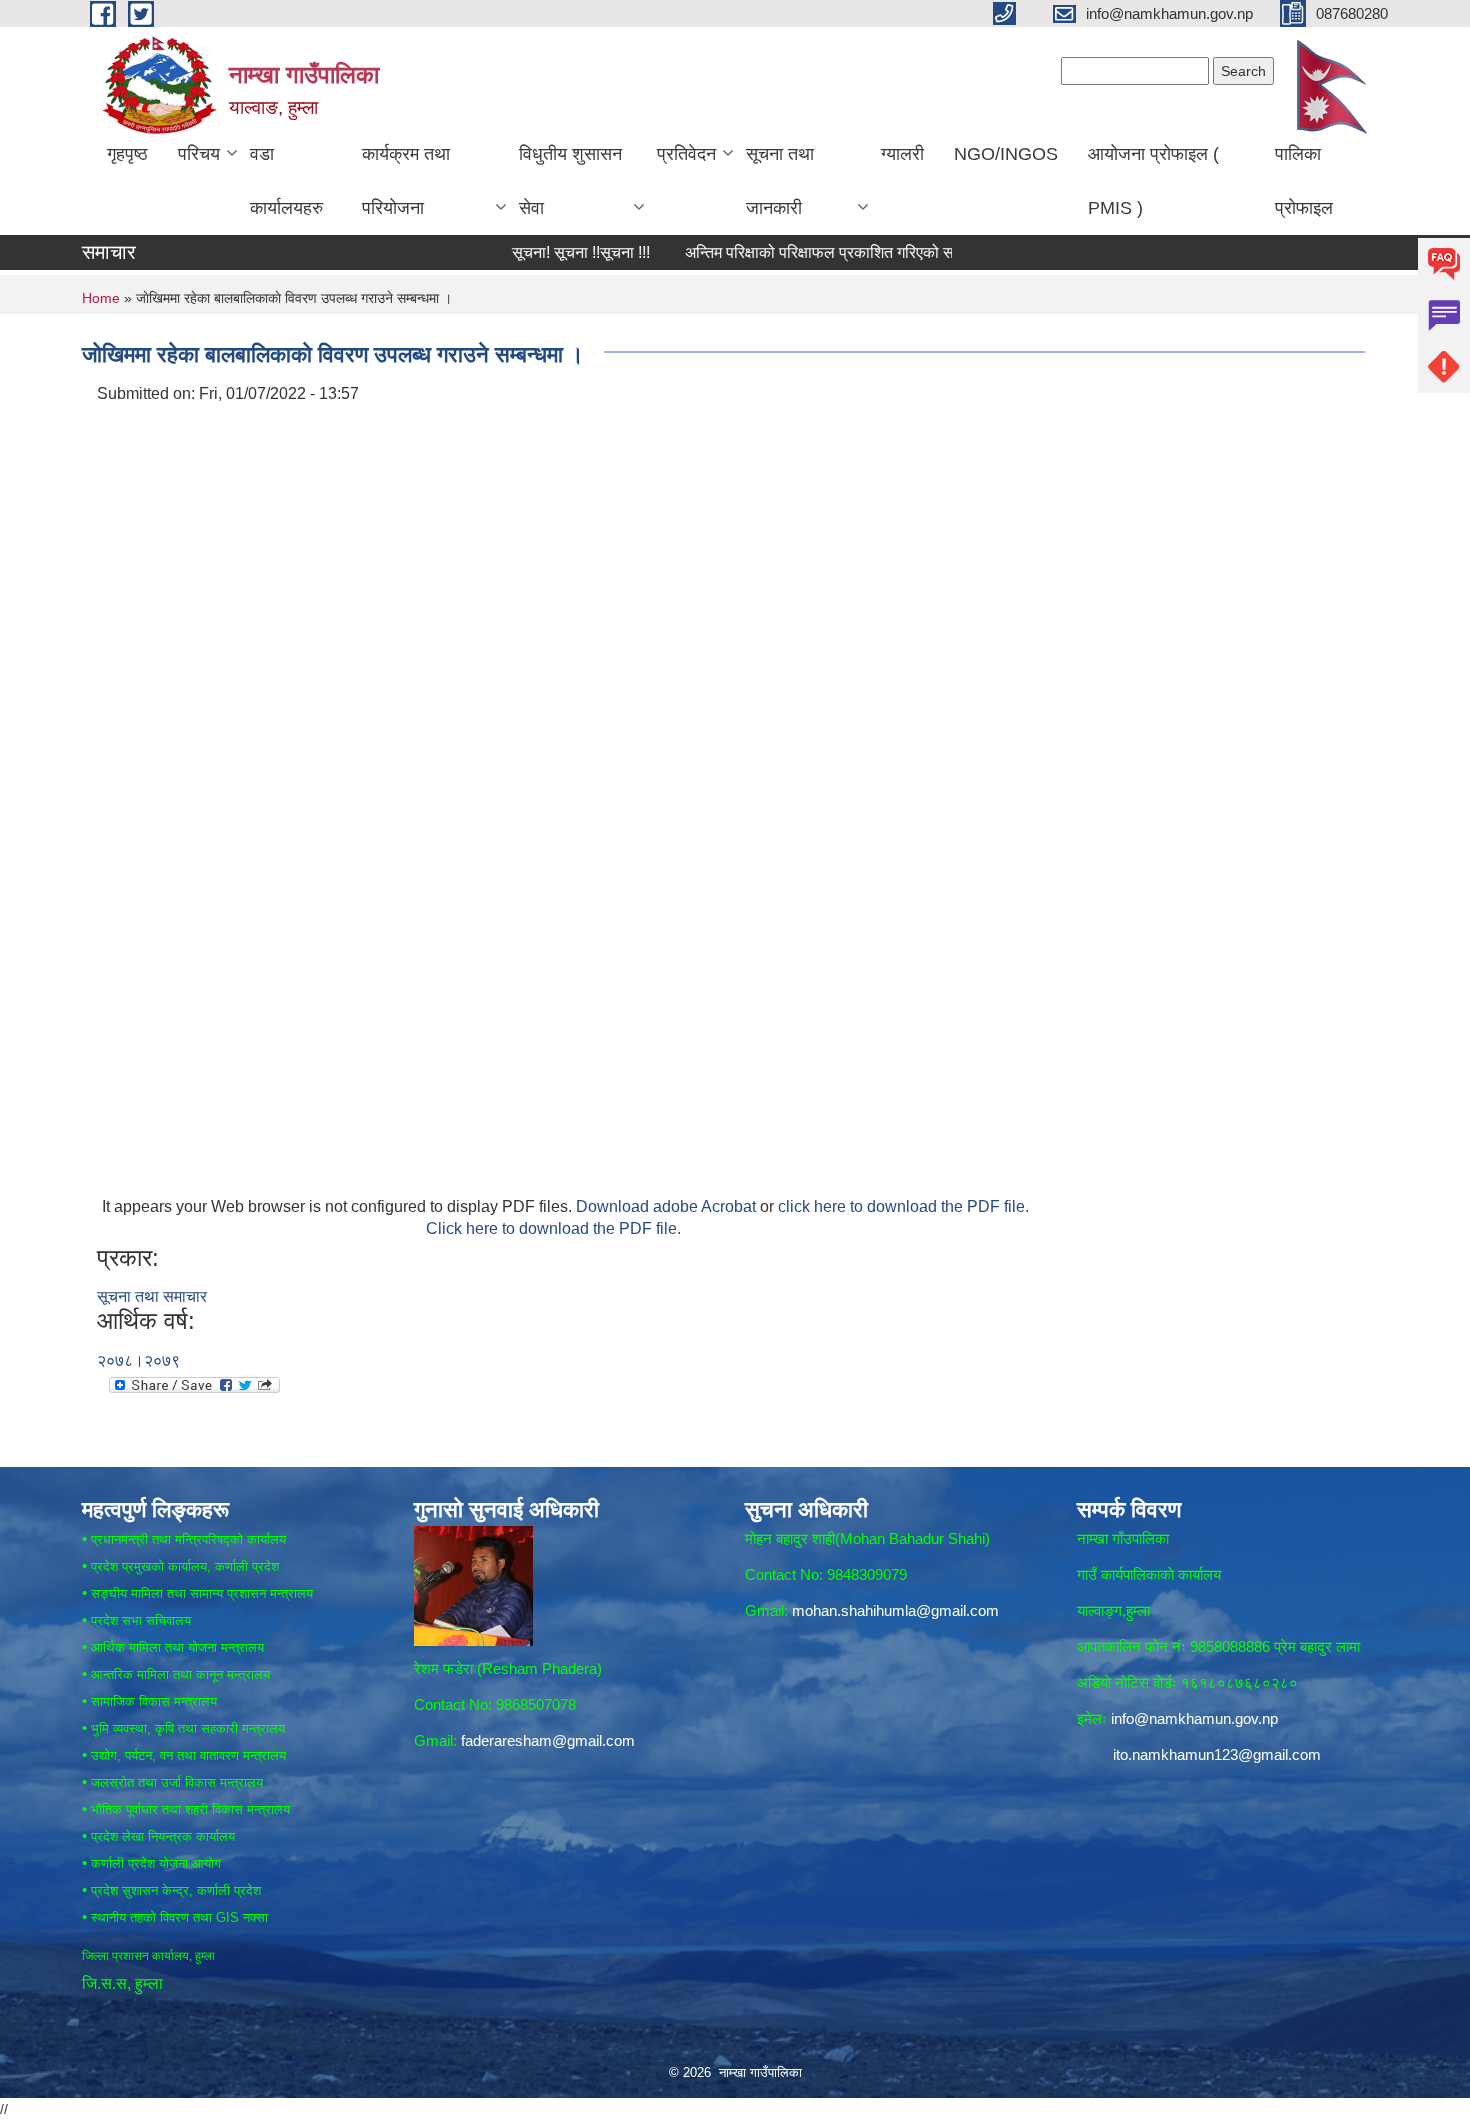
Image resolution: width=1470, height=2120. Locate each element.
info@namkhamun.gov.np (1194, 1718)
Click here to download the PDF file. (553, 1228)
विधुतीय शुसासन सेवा (570, 181)
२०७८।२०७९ (138, 1360)
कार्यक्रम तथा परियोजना (406, 181)
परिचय (199, 154)
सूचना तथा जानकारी (780, 181)
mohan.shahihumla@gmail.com (895, 1610)
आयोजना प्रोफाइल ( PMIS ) (1153, 181)
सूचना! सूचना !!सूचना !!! (535, 252)
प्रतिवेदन (686, 154)
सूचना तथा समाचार (152, 1296)
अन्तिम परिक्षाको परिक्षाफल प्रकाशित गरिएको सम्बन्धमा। (798, 252)
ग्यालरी (902, 154)
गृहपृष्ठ (127, 154)
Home (101, 298)
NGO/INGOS (1006, 154)
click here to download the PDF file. (903, 1206)
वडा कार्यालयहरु (286, 181)
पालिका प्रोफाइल (1304, 181)
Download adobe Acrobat (668, 1206)
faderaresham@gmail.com (548, 1740)
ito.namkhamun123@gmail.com (1217, 1754)
